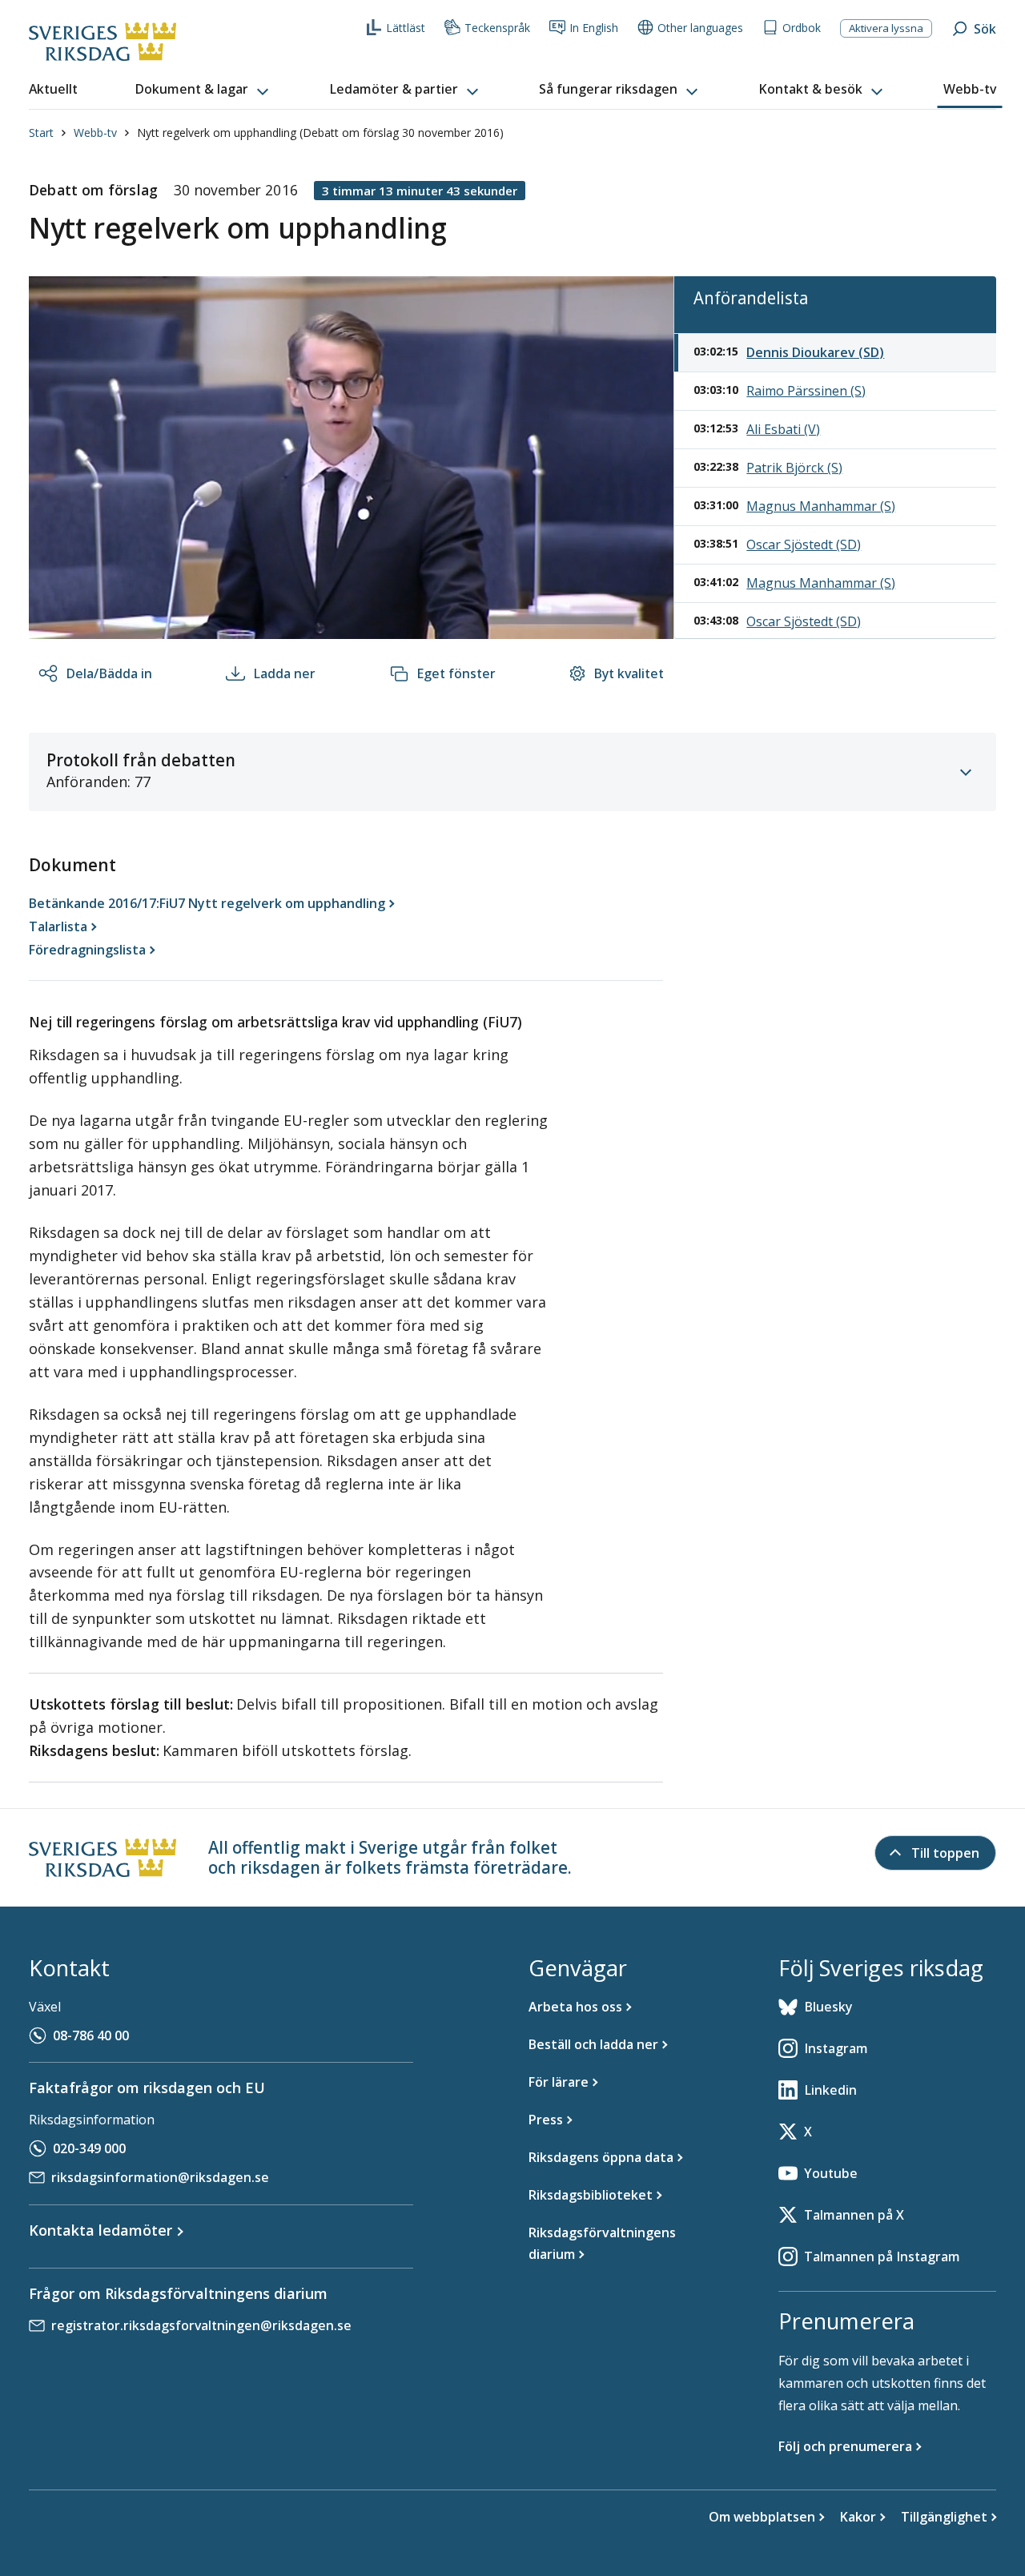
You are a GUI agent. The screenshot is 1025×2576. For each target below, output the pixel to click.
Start (41, 133)
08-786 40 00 (91, 2035)
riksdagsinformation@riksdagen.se (160, 2177)
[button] (203, 90)
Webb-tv (95, 133)
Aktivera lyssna (886, 28)
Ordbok (802, 28)
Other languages (700, 28)
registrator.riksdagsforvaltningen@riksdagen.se (201, 2325)
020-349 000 (89, 2148)
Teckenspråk (497, 28)
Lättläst (406, 28)
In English (594, 28)
